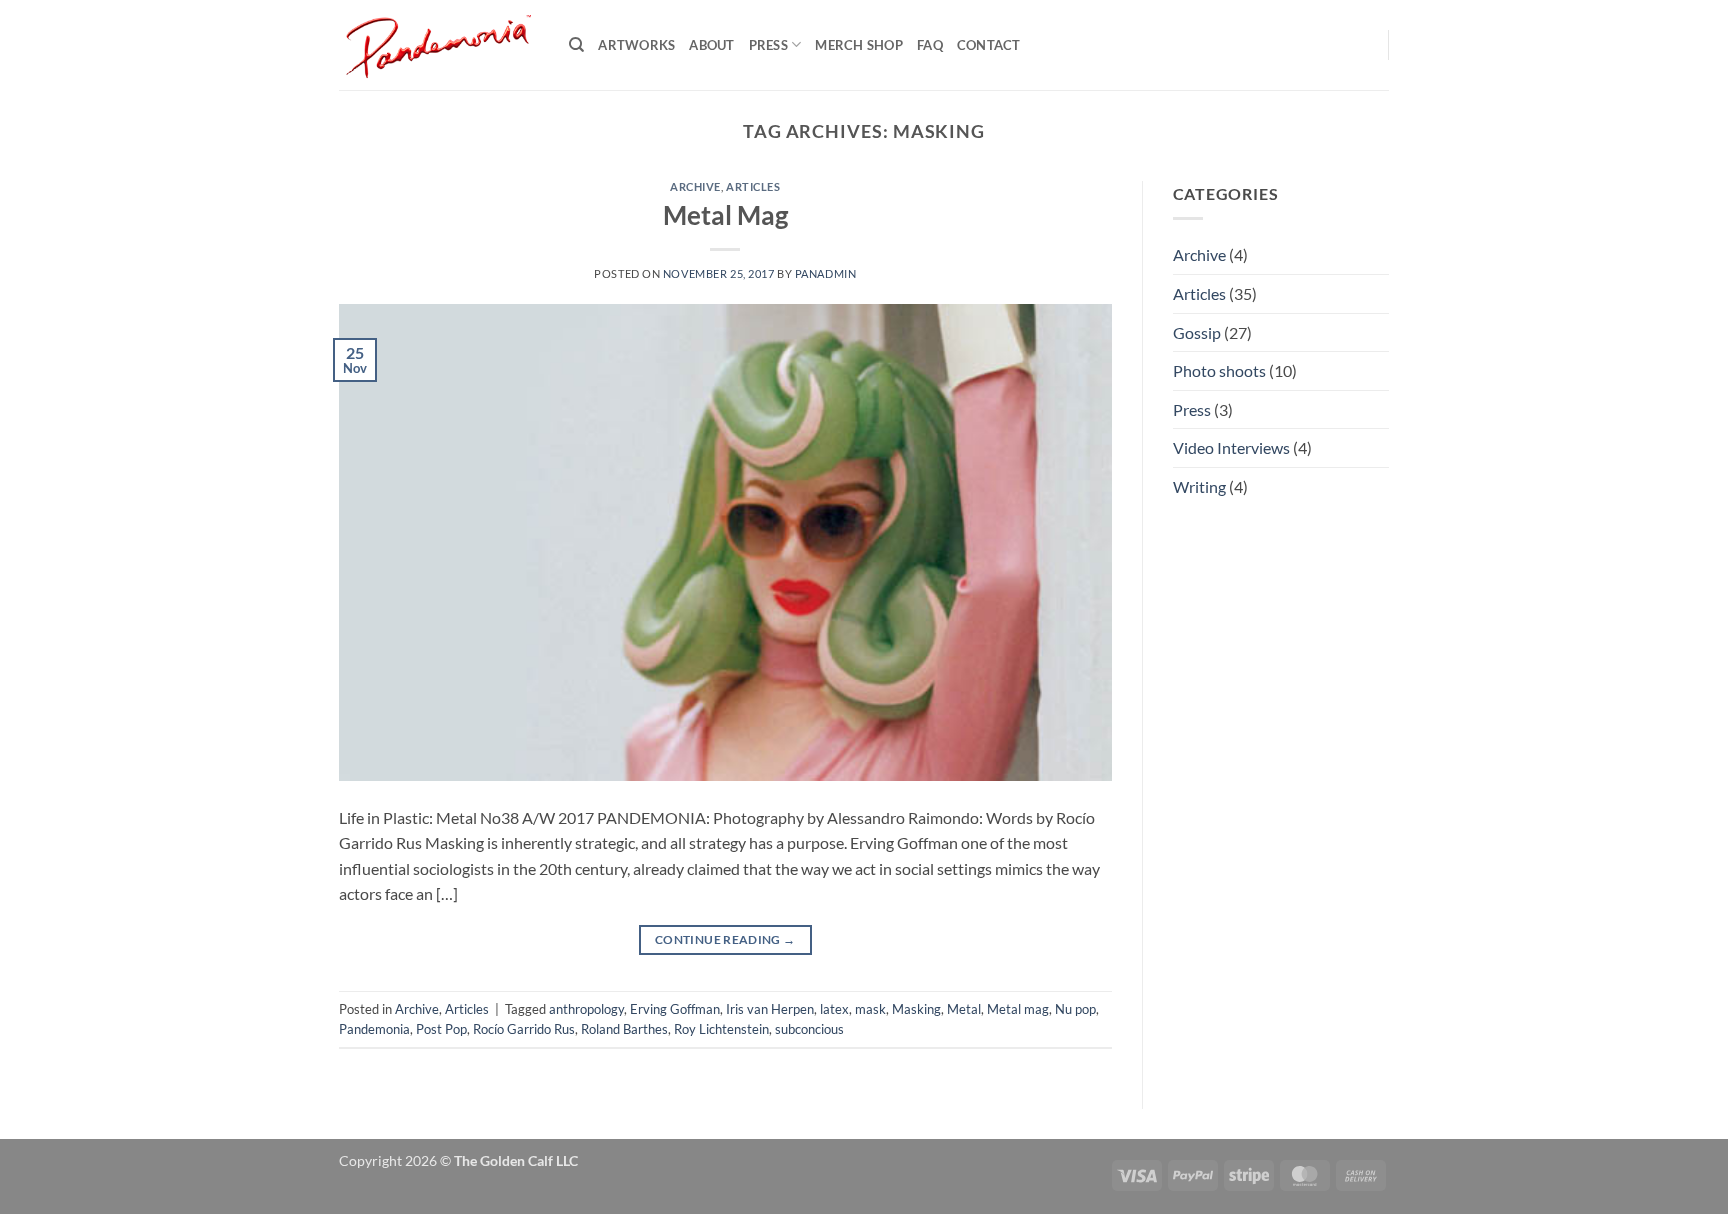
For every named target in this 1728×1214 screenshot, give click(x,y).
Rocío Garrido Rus (524, 1029)
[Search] (576, 45)
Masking (916, 1009)
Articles (753, 186)
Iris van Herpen (770, 1009)
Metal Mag (725, 215)
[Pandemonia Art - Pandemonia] (439, 45)
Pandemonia (374, 1029)
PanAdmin (825, 273)
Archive (695, 186)
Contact (989, 45)
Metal (964, 1009)
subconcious (809, 1029)
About (711, 45)
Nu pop (1075, 1009)
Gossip (1197, 332)
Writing (1199, 486)
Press (768, 45)
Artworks (636, 45)
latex (834, 1009)
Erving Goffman (675, 1009)
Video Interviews (1231, 447)
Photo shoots (1219, 370)
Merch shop (859, 45)
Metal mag (1018, 1009)
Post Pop (441, 1029)
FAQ (930, 45)
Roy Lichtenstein (721, 1029)
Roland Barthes (624, 1029)
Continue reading (725, 939)
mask (870, 1009)
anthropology (586, 1009)
